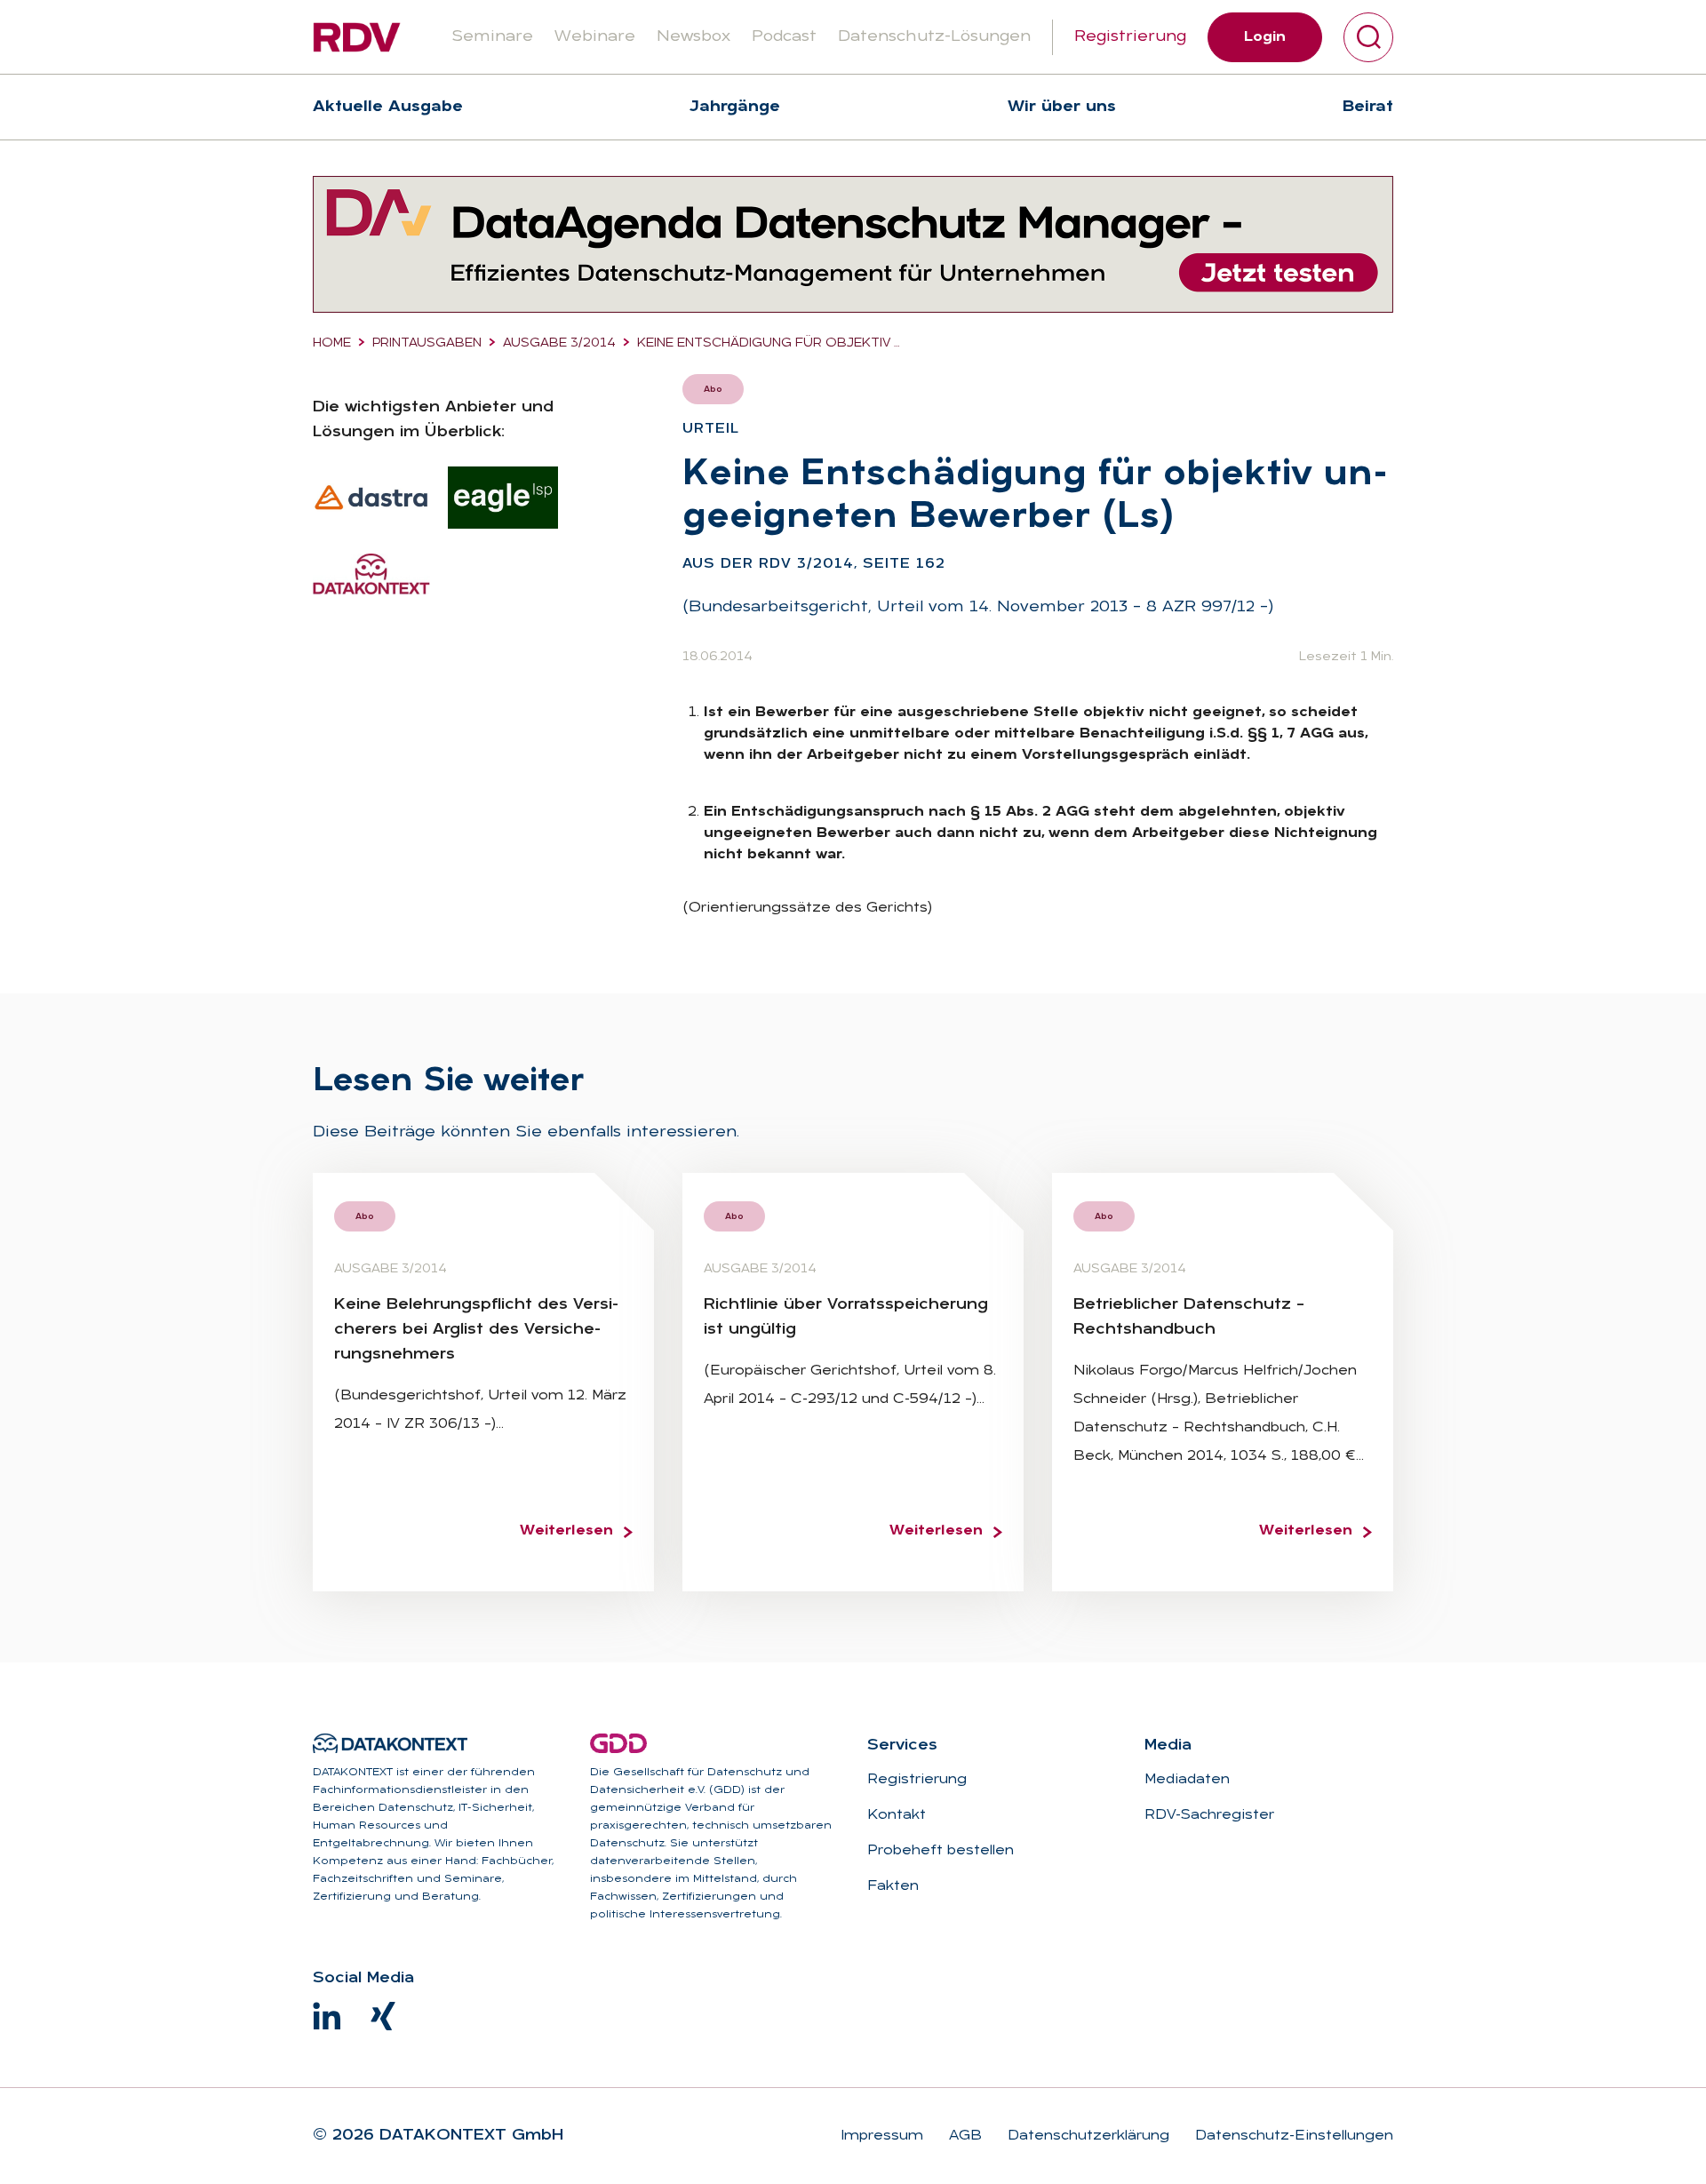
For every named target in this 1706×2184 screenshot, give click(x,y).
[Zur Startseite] (357, 37)
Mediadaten (1187, 1780)
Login (1265, 37)
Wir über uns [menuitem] (1062, 107)
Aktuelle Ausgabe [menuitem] (388, 107)
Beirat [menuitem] (1368, 107)
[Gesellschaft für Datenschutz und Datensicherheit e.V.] (618, 1743)
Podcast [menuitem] (784, 37)
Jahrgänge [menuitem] (735, 107)
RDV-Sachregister (1209, 1815)
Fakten (893, 1886)
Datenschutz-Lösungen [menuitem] (934, 37)
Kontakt (897, 1815)
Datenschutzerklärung (1086, 2136)
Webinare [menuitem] (595, 37)
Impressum (882, 2136)
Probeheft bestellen (941, 1851)
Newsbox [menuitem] (694, 37)
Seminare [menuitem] (492, 37)
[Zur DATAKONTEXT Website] (390, 1743)
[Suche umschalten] (1368, 37)
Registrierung (1130, 37)
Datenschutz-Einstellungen (1292, 2136)
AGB (963, 2136)
